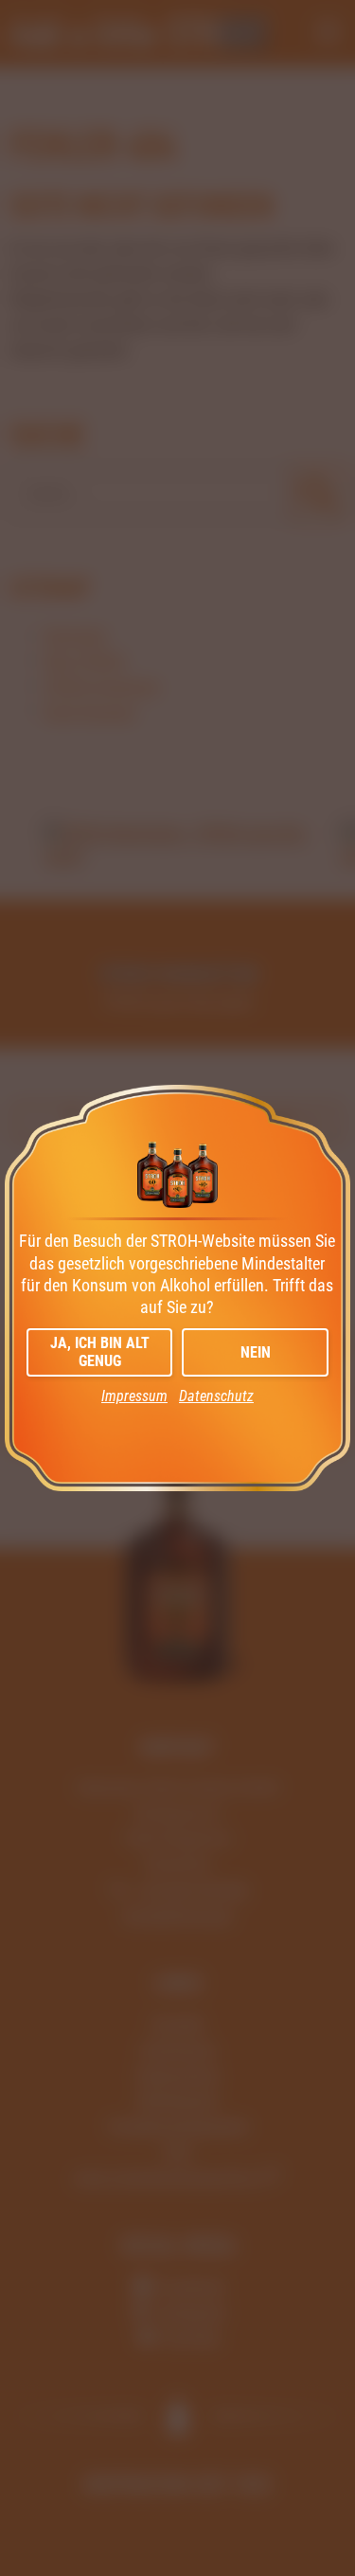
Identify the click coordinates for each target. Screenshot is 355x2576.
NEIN (256, 1352)
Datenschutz (216, 1396)
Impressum (134, 1396)
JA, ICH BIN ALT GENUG (100, 1352)
